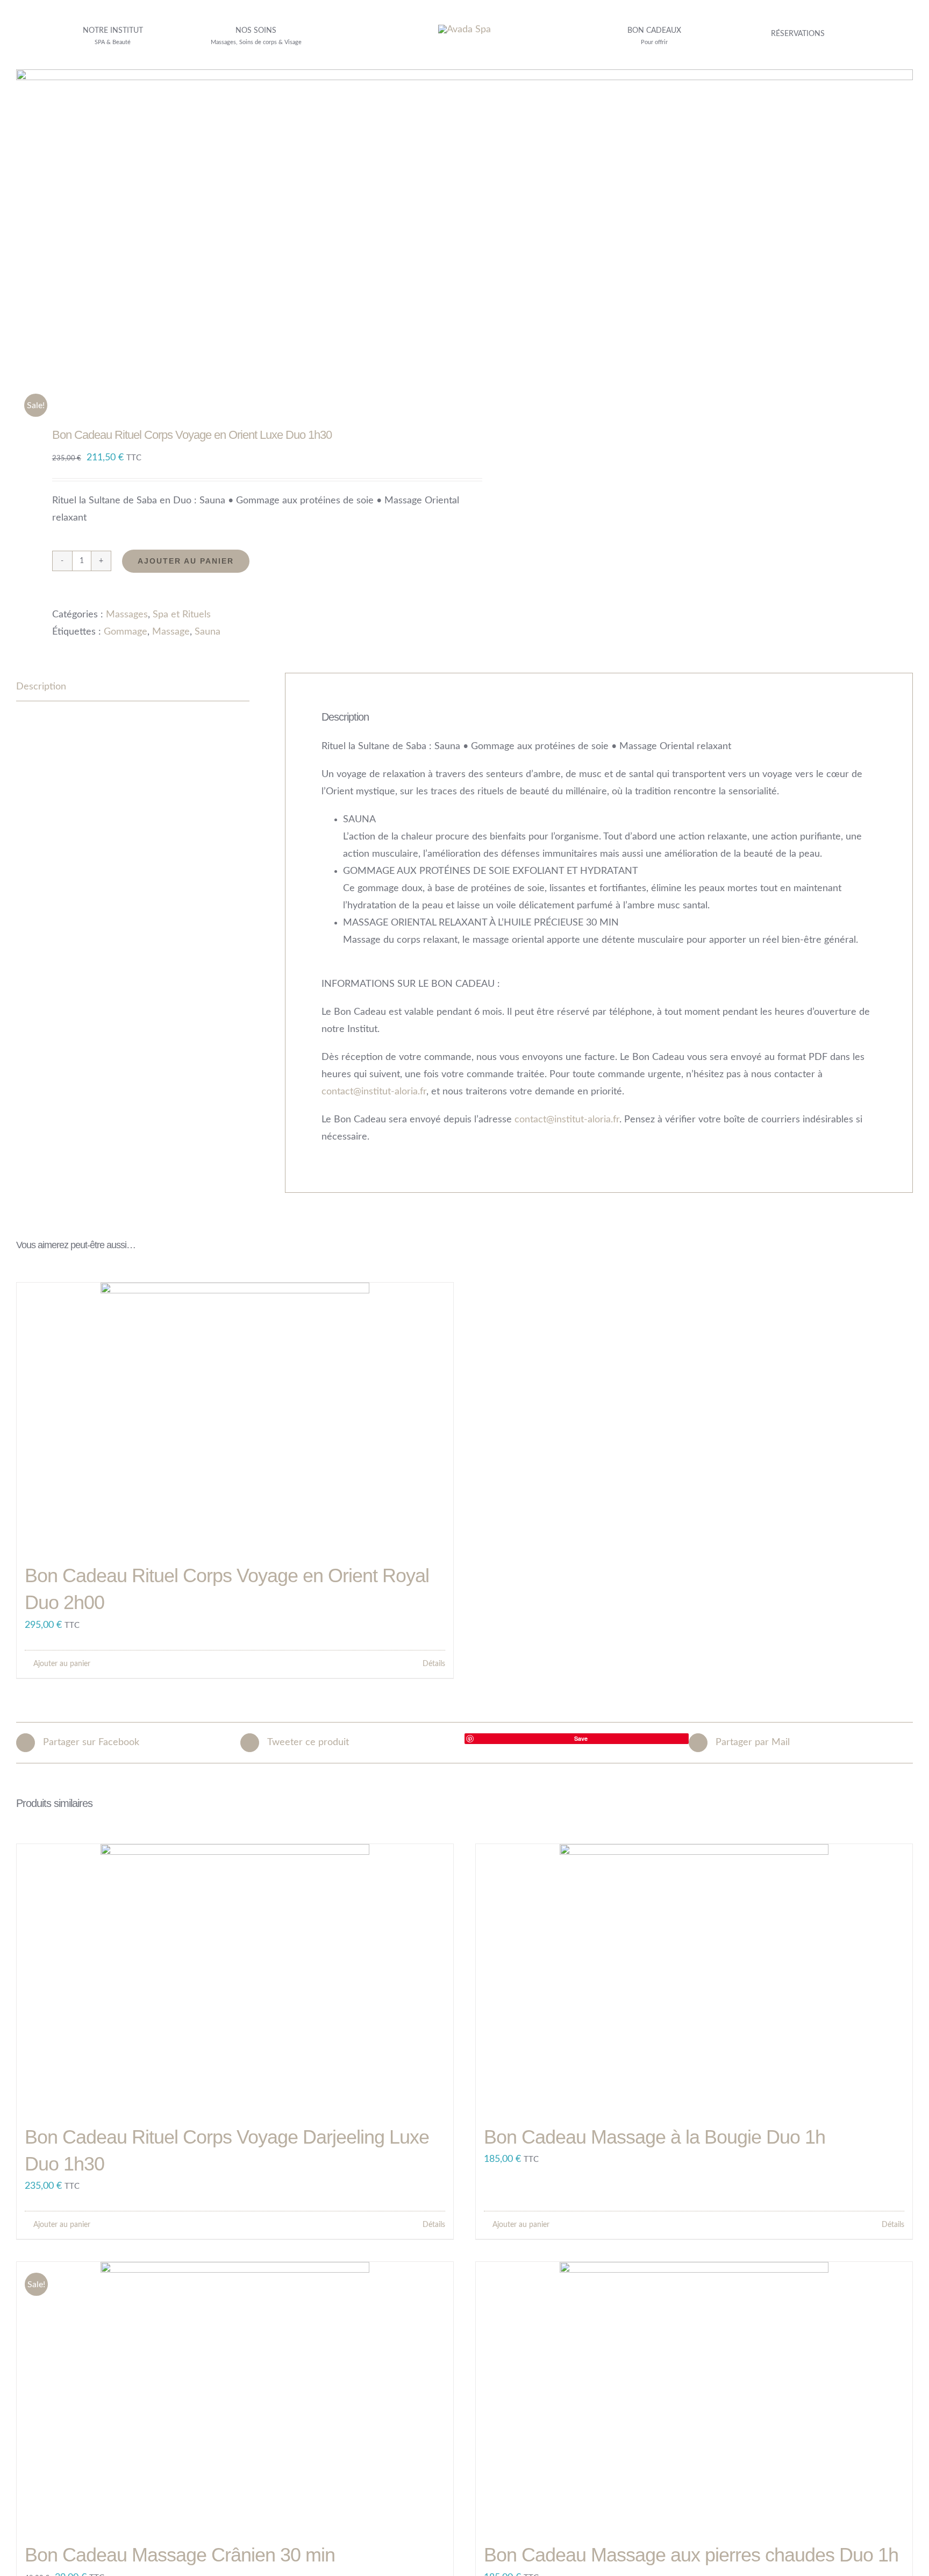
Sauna (208, 632)
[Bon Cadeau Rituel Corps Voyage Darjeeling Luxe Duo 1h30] (235, 1979)
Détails (434, 1664)
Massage (171, 632)
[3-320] (464, 30)
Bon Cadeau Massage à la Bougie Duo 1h (655, 2137)
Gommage (126, 632)
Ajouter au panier (186, 561)
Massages (127, 615)
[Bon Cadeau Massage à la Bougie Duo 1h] (694, 1979)
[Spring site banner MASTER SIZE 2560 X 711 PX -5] (464, 74)
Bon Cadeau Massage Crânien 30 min (180, 2555)
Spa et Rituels (182, 615)
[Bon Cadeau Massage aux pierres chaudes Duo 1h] (694, 2396)
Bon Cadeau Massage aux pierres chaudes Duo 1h (691, 2555)
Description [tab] (41, 687)
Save (581, 1738)
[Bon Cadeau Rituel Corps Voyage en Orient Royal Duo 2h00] (235, 1417)
